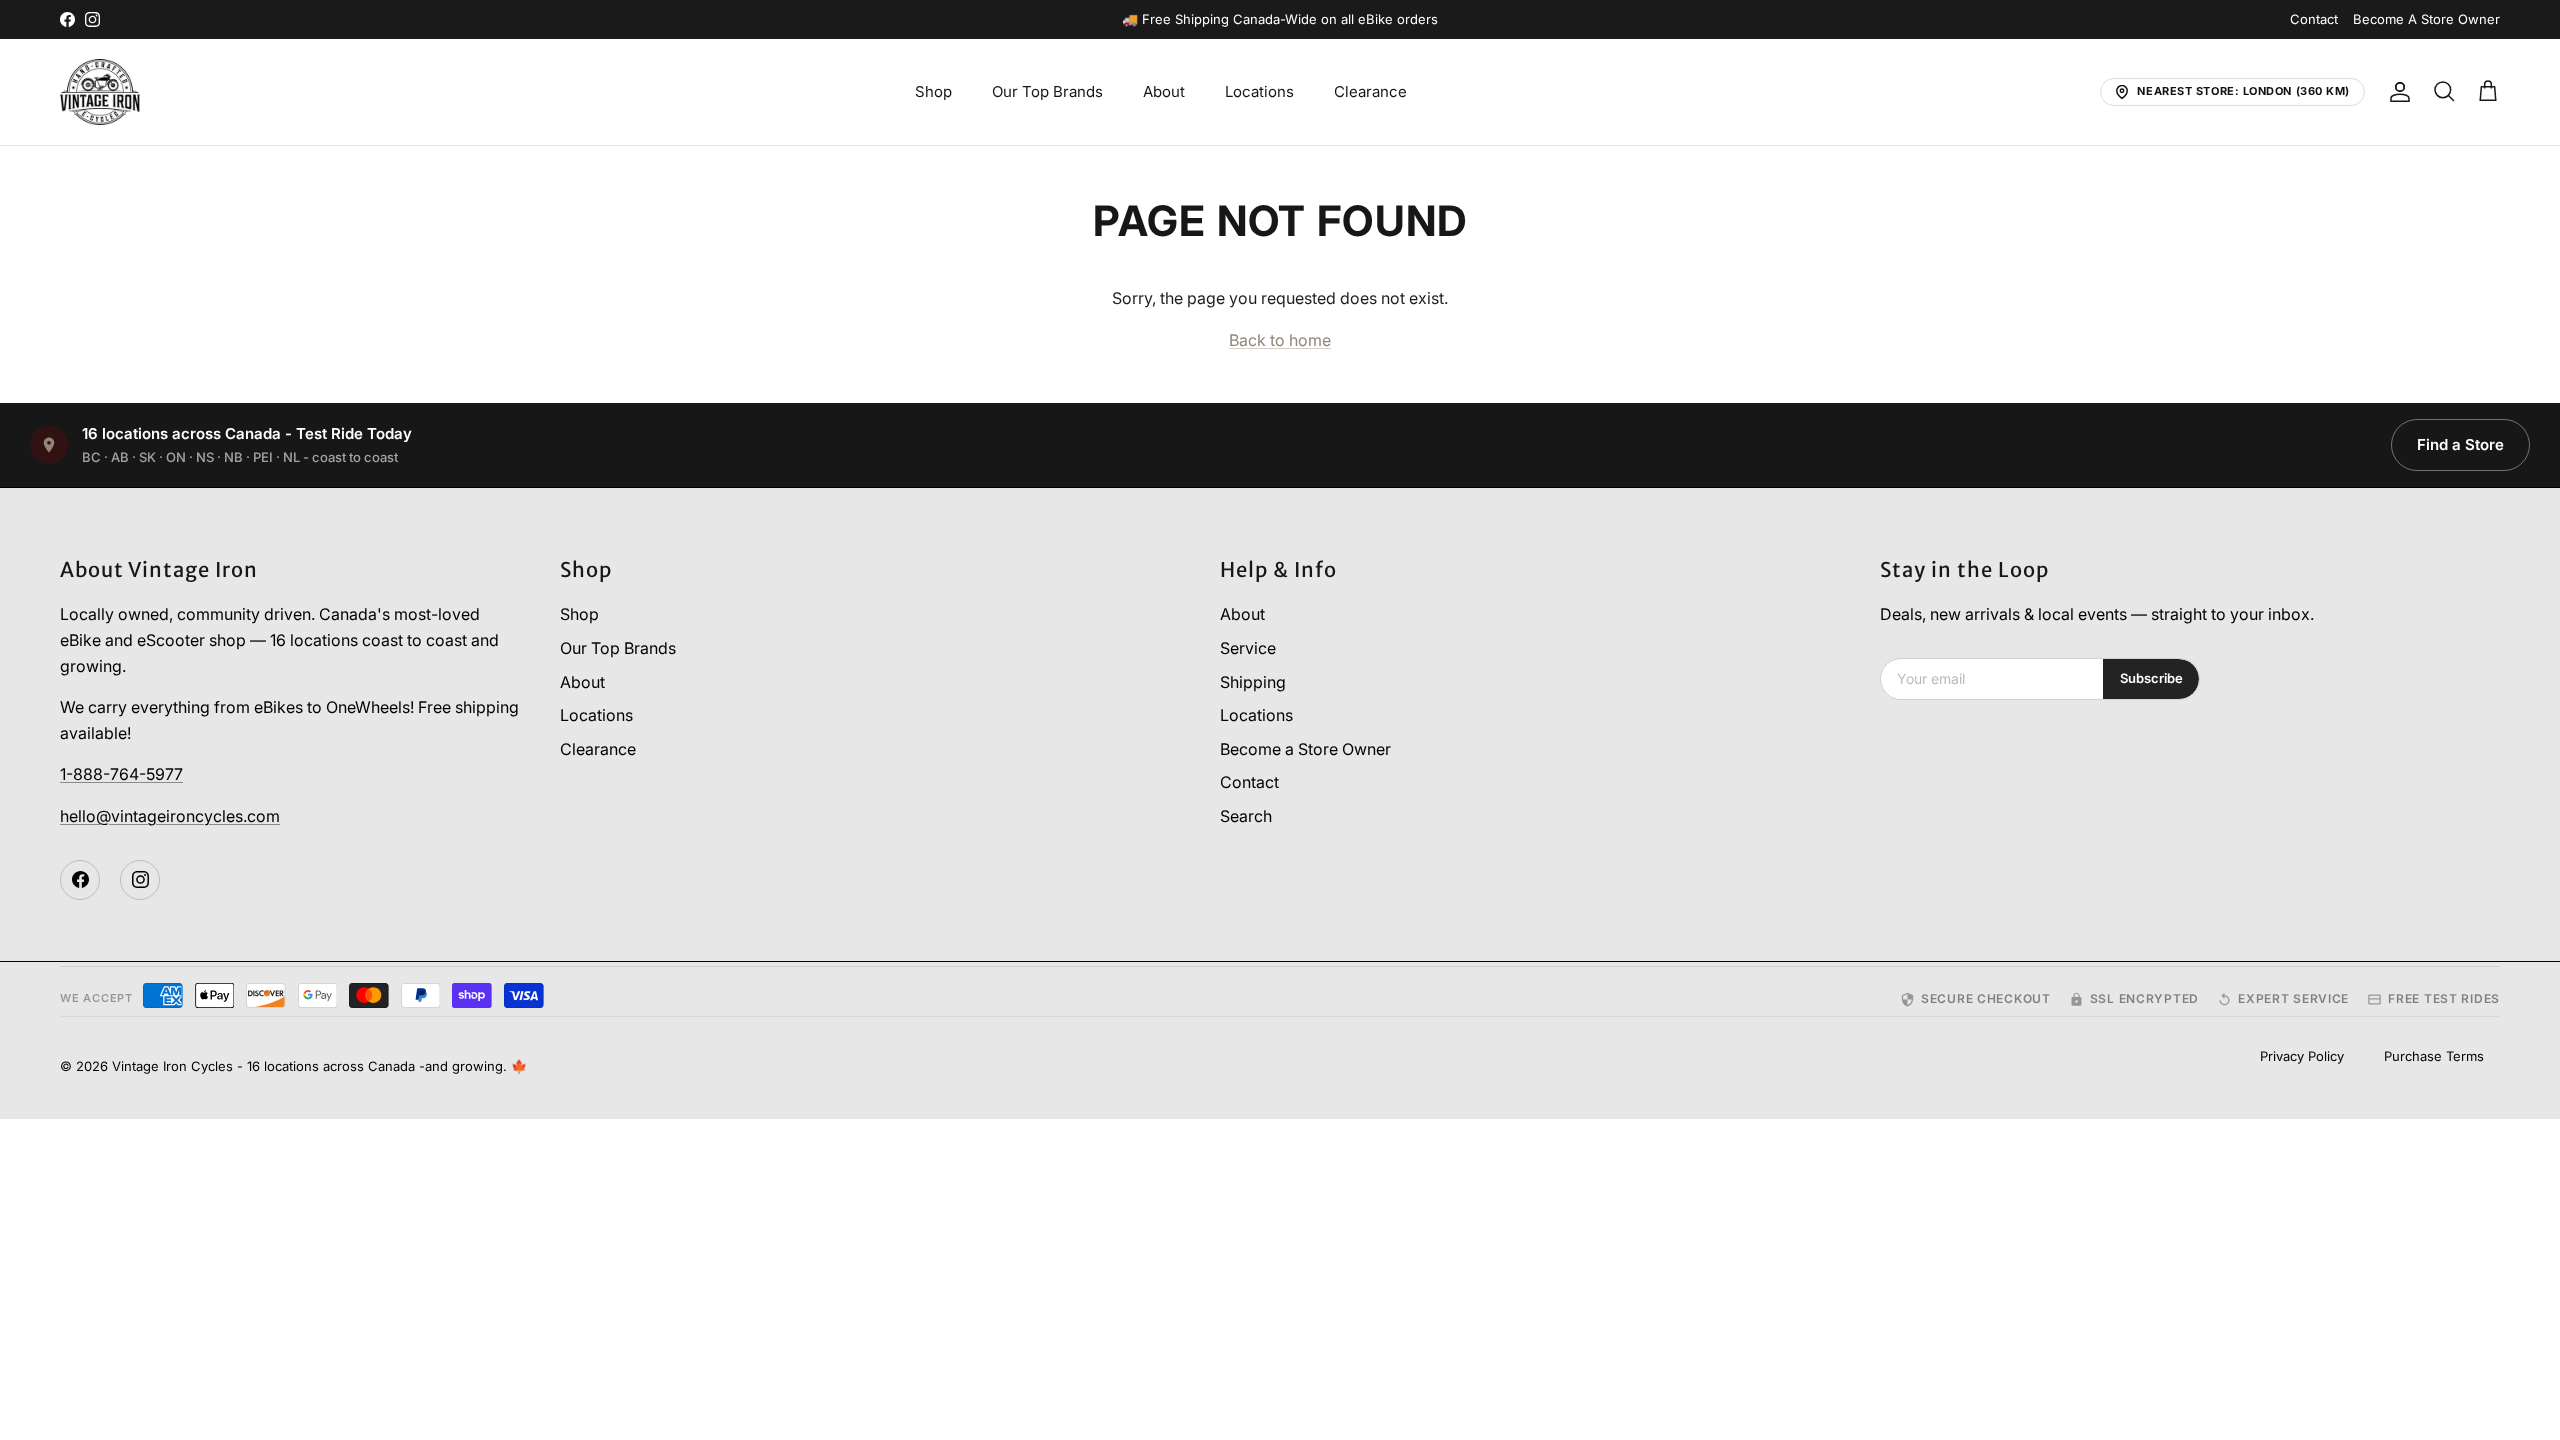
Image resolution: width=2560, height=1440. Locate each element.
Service (1248, 648)
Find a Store (2460, 444)
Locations (1259, 91)
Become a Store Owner (1305, 749)
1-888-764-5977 (121, 774)
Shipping (1253, 682)
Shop (933, 91)
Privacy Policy (2302, 1056)
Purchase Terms (2434, 1056)
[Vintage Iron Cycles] (100, 92)
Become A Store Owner (2426, 19)
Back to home (1280, 340)
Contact (2314, 19)
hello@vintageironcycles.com (170, 816)
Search (1246, 816)
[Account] (2396, 92)
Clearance (1370, 91)
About (1164, 91)
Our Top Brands (1047, 91)
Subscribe (2151, 678)
